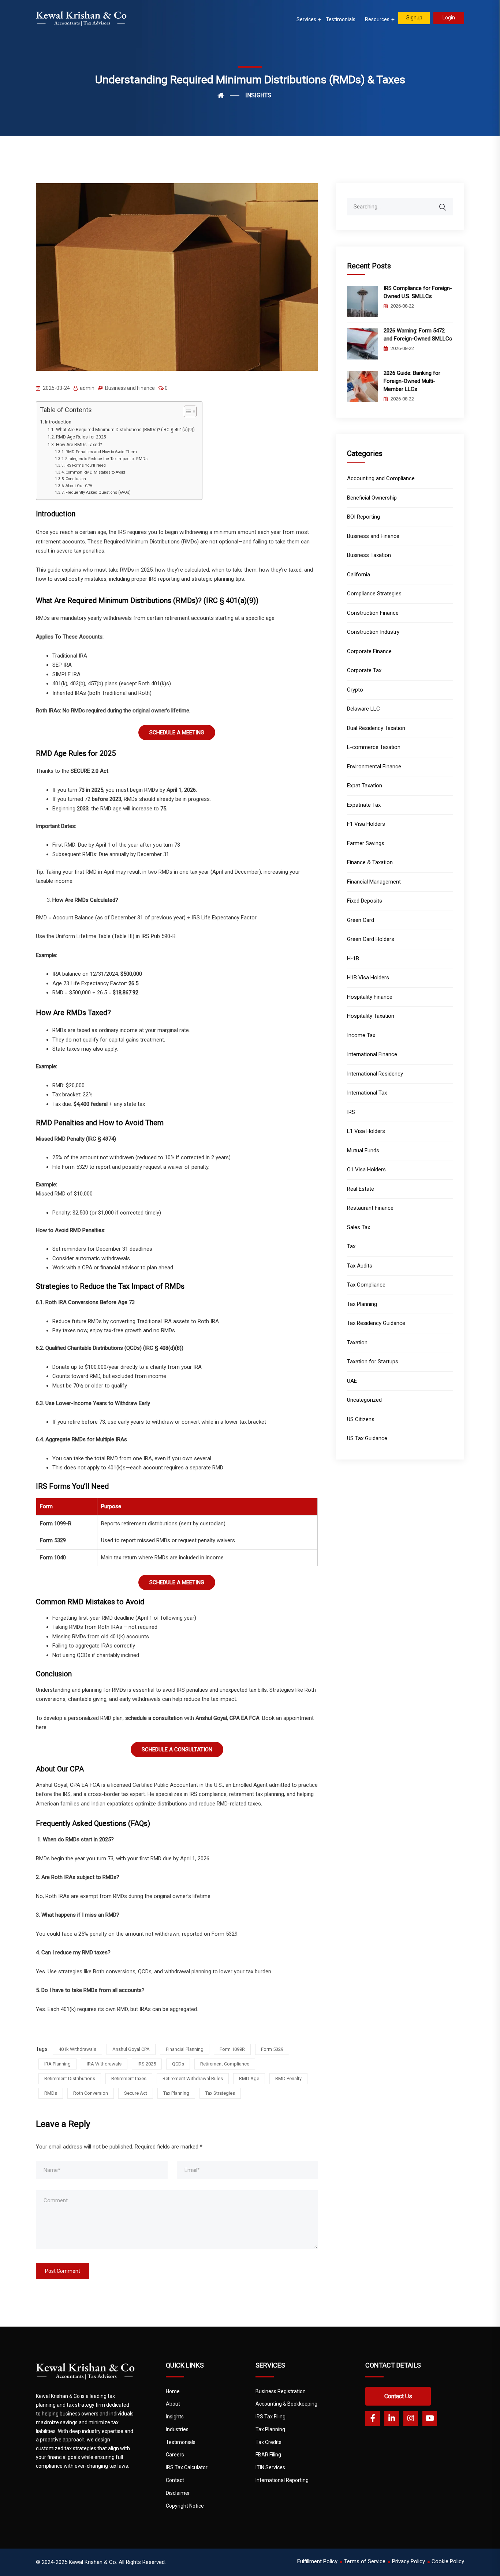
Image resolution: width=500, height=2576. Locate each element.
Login (449, 18)
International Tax (367, 1093)
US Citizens (361, 1419)
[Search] (447, 203)
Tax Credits (268, 2442)
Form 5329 (272, 2049)
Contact (175, 2480)
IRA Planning (57, 2064)
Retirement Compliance (225, 2064)
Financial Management (374, 882)
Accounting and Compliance (381, 478)
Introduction (58, 422)
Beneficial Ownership (372, 498)
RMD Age (249, 2078)
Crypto (355, 690)
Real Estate (361, 1189)
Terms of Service (365, 2561)
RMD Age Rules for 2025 (81, 437)
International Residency (375, 1074)
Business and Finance (130, 388)
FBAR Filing (268, 2455)
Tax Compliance (366, 1285)
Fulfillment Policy (317, 2561)
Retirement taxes (129, 2078)
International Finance (372, 1054)
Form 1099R (232, 2049)
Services (306, 19)
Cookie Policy (448, 2561)
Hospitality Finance (370, 997)
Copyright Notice (185, 2506)
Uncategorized (364, 1400)
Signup (414, 18)
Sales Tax (359, 1227)
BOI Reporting (363, 517)
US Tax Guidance (367, 1438)
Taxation (357, 1342)
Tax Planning (176, 2093)
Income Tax (361, 1035)
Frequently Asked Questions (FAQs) (98, 492)
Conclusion (76, 479)
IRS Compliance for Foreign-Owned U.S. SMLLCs (418, 292)
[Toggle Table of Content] (186, 411)
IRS (351, 1112)
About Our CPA (79, 486)
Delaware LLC (363, 709)
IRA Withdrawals (104, 2064)
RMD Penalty (288, 2078)
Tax (351, 1246)
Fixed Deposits (365, 901)
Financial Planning (185, 2049)
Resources (377, 19)
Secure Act (136, 2093)
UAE (352, 1381)
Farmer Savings (366, 843)
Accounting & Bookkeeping (286, 2404)
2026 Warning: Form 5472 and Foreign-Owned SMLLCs (418, 335)
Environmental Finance (374, 767)
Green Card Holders (371, 939)
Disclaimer (178, 2493)
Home (173, 2391)
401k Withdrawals (77, 2049)
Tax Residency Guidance (376, 1323)
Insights (175, 2417)
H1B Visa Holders (368, 978)
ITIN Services (270, 2467)
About (173, 2404)
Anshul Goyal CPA (131, 2049)
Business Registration (281, 2391)
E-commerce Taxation (374, 747)
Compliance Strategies (374, 594)
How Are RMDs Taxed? (79, 445)
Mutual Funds (363, 1150)
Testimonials (341, 19)
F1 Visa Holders (366, 824)
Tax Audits (360, 1266)
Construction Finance (373, 613)
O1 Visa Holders (366, 1170)
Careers (175, 2455)
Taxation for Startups (373, 1362)
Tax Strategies (220, 2093)
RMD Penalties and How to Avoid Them (101, 452)
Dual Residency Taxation (376, 728)
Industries (177, 2429)
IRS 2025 (147, 2064)
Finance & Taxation (370, 862)
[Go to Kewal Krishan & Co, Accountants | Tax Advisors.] (228, 95)
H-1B (353, 959)
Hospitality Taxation (371, 1016)
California (359, 575)
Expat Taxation (365, 786)
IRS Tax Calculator (187, 2467)
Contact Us (398, 2396)
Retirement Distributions (70, 2078)
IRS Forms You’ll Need (86, 465)
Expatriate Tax (364, 805)
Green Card (361, 920)
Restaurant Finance (370, 1208)
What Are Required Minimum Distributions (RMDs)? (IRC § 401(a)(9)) (125, 430)
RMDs (51, 2093)
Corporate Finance (369, 651)
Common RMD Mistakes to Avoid (95, 472)
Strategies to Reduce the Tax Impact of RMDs (107, 459)
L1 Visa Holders (366, 1131)
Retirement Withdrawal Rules (193, 2078)
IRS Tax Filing (270, 2417)
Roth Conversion (91, 2093)
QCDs (178, 2064)
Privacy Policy (408, 2561)
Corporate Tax (364, 670)
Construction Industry (373, 632)
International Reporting (282, 2480)
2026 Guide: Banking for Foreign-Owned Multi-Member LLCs (412, 381)
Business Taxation (369, 555)
